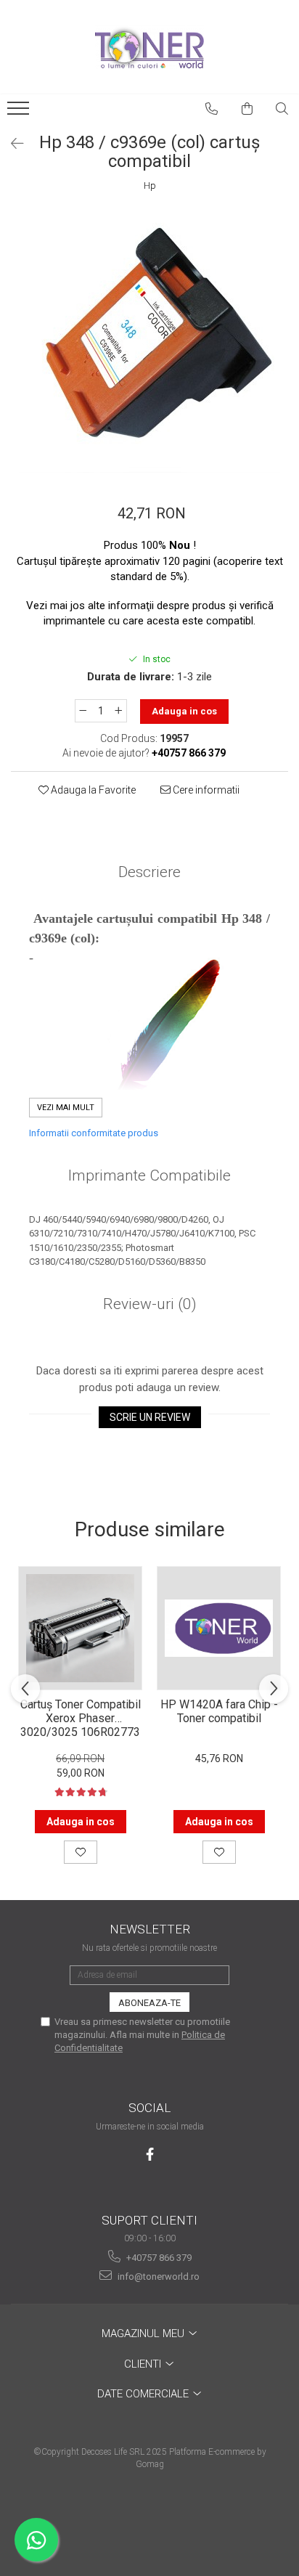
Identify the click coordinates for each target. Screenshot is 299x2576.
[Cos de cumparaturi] (247, 109)
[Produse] (20, 113)
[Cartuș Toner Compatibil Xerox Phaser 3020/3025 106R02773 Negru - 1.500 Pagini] (80, 1628)
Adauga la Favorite (92, 790)
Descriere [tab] (149, 872)
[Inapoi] (11, 144)
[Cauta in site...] (282, 109)
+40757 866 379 (158, 2258)
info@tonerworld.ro (157, 2277)
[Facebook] (150, 2155)
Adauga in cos (184, 711)
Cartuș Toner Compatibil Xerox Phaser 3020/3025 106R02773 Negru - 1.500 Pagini (81, 1717)
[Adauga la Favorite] (81, 1852)
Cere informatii (205, 790)
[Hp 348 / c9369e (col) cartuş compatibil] (149, 342)
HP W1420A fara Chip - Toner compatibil (219, 1711)
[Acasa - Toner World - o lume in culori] (149, 47)
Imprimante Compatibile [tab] (149, 1175)
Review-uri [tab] (150, 1304)
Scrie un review (150, 1417)
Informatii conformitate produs (94, 1133)
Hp (150, 186)
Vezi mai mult (66, 1108)
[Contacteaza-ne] (212, 109)
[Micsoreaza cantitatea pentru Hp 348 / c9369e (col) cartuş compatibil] (83, 711)
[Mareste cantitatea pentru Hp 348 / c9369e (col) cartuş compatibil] (119, 711)
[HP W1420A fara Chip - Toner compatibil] (219, 1628)
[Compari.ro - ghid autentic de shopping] (149, 2520)
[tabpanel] (149, 342)
